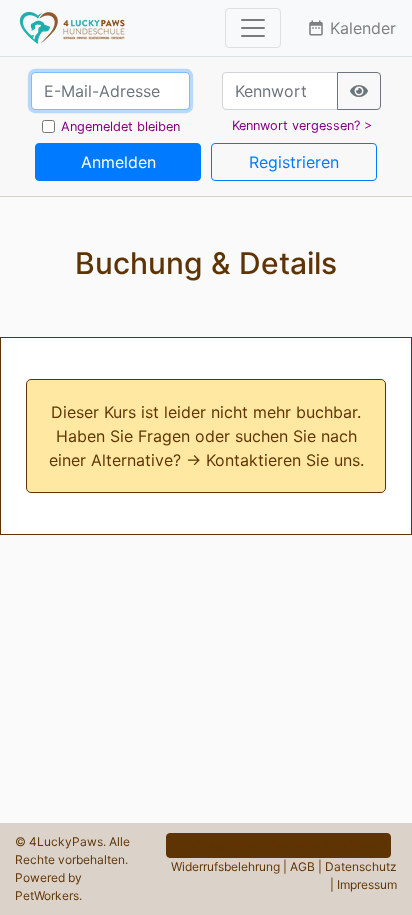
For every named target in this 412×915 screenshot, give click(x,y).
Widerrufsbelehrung (225, 866)
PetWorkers (47, 895)
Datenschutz (361, 866)
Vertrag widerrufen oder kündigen (278, 844)
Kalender (351, 28)
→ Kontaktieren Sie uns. (275, 460)
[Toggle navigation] (253, 28)
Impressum (367, 884)
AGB (302, 866)
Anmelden (118, 162)
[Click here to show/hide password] (359, 91)
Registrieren (294, 162)
